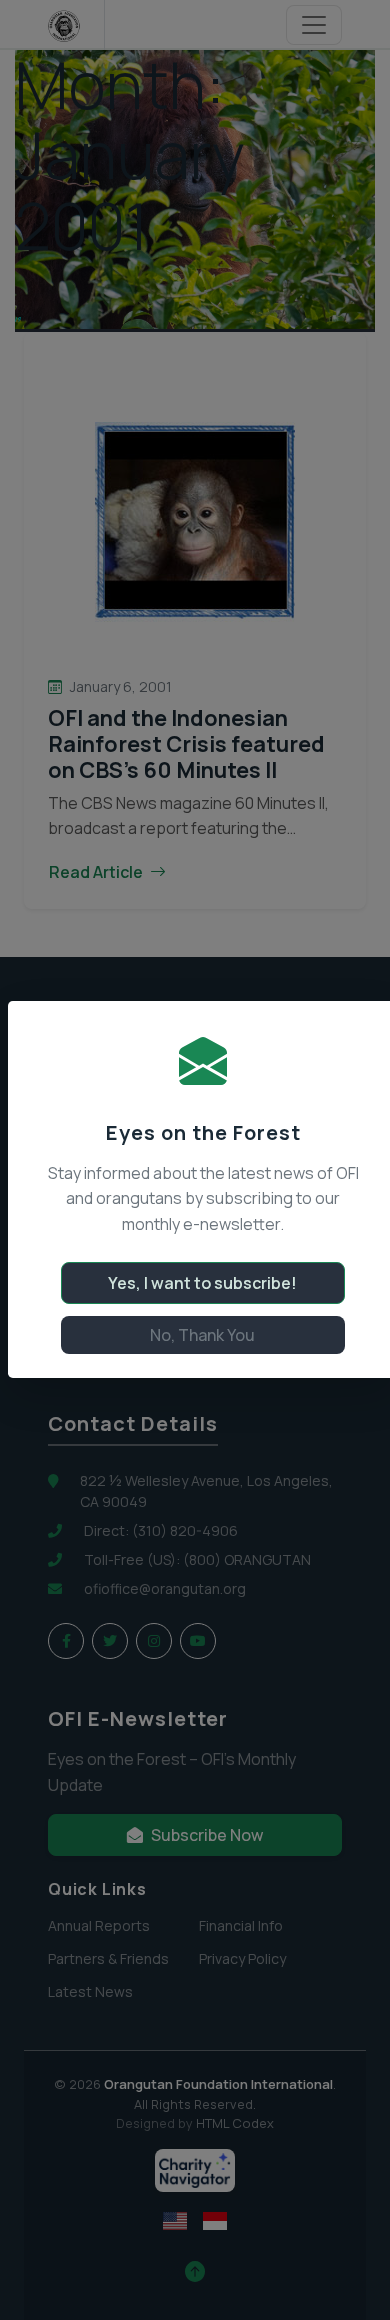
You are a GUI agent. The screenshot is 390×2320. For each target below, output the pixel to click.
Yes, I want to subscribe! (202, 1283)
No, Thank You (202, 1335)
